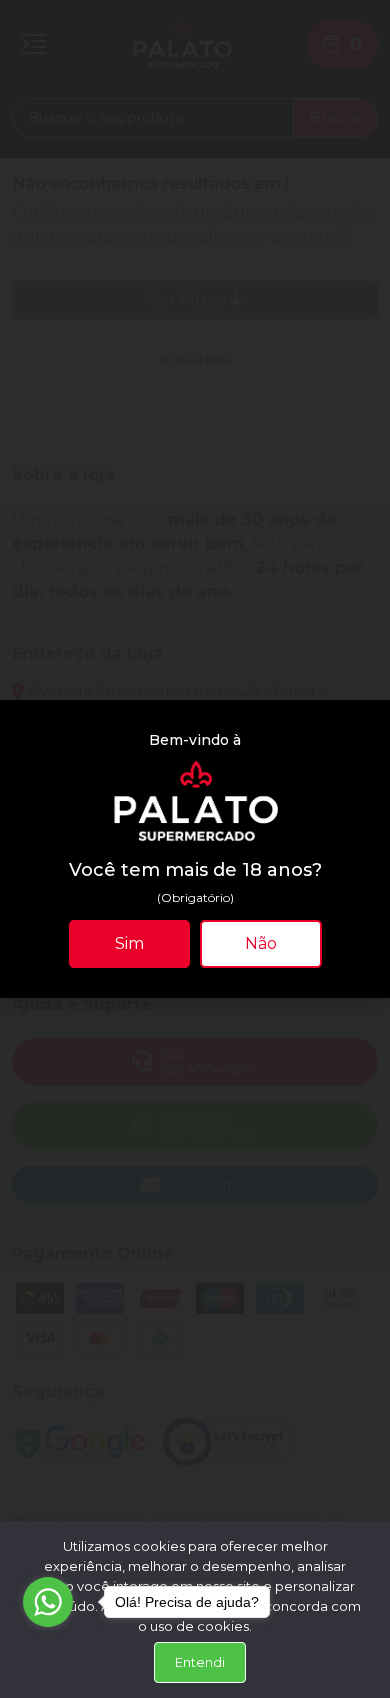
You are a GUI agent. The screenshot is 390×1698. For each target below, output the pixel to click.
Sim (129, 943)
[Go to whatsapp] (48, 1602)
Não (261, 943)
